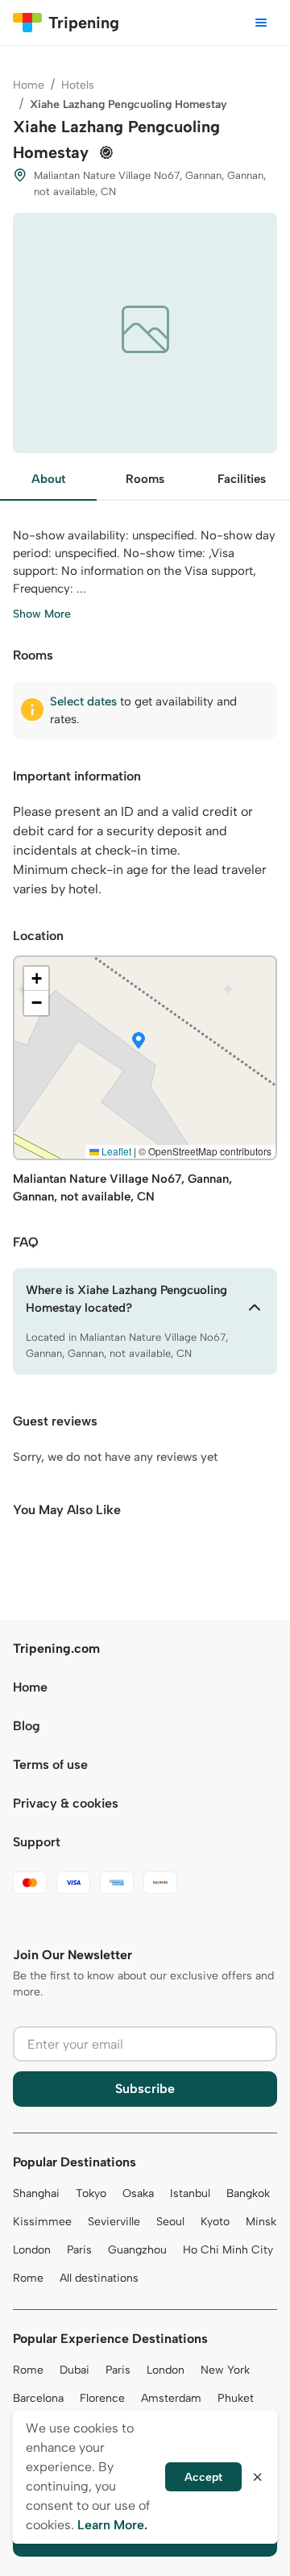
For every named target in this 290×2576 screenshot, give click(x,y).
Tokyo (91, 2193)
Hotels (78, 85)
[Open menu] (261, 23)
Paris (79, 2250)
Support (37, 1842)
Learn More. (112, 2525)
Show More (42, 614)
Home (29, 85)
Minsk (261, 2222)
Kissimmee (42, 2222)
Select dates (83, 701)
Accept (203, 2477)
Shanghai (36, 2193)
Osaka (138, 2193)
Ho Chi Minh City (228, 2250)
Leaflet (115, 1151)
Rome (28, 2278)
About (48, 479)
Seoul (170, 2222)
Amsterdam (171, 2398)
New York (225, 2370)
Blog (27, 1726)
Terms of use (50, 1764)
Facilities (242, 479)
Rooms (145, 479)
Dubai (75, 2370)
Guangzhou (137, 2250)
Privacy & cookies (66, 1803)
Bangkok (248, 2193)
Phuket (236, 2398)
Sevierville (114, 2222)
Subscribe (145, 2089)
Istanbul (190, 2193)
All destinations (99, 2278)
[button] (139, 1042)
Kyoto (215, 2222)
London (32, 2250)
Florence (102, 2398)
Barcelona (38, 2398)
